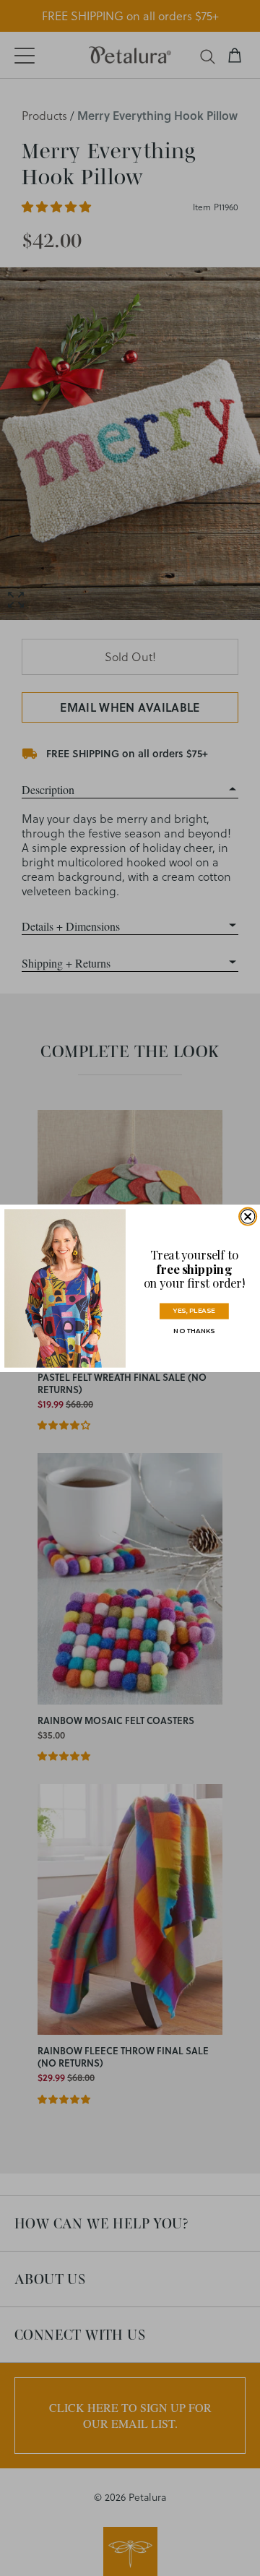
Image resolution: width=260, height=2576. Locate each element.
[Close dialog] (247, 1216)
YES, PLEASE (194, 1310)
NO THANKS (194, 1331)
